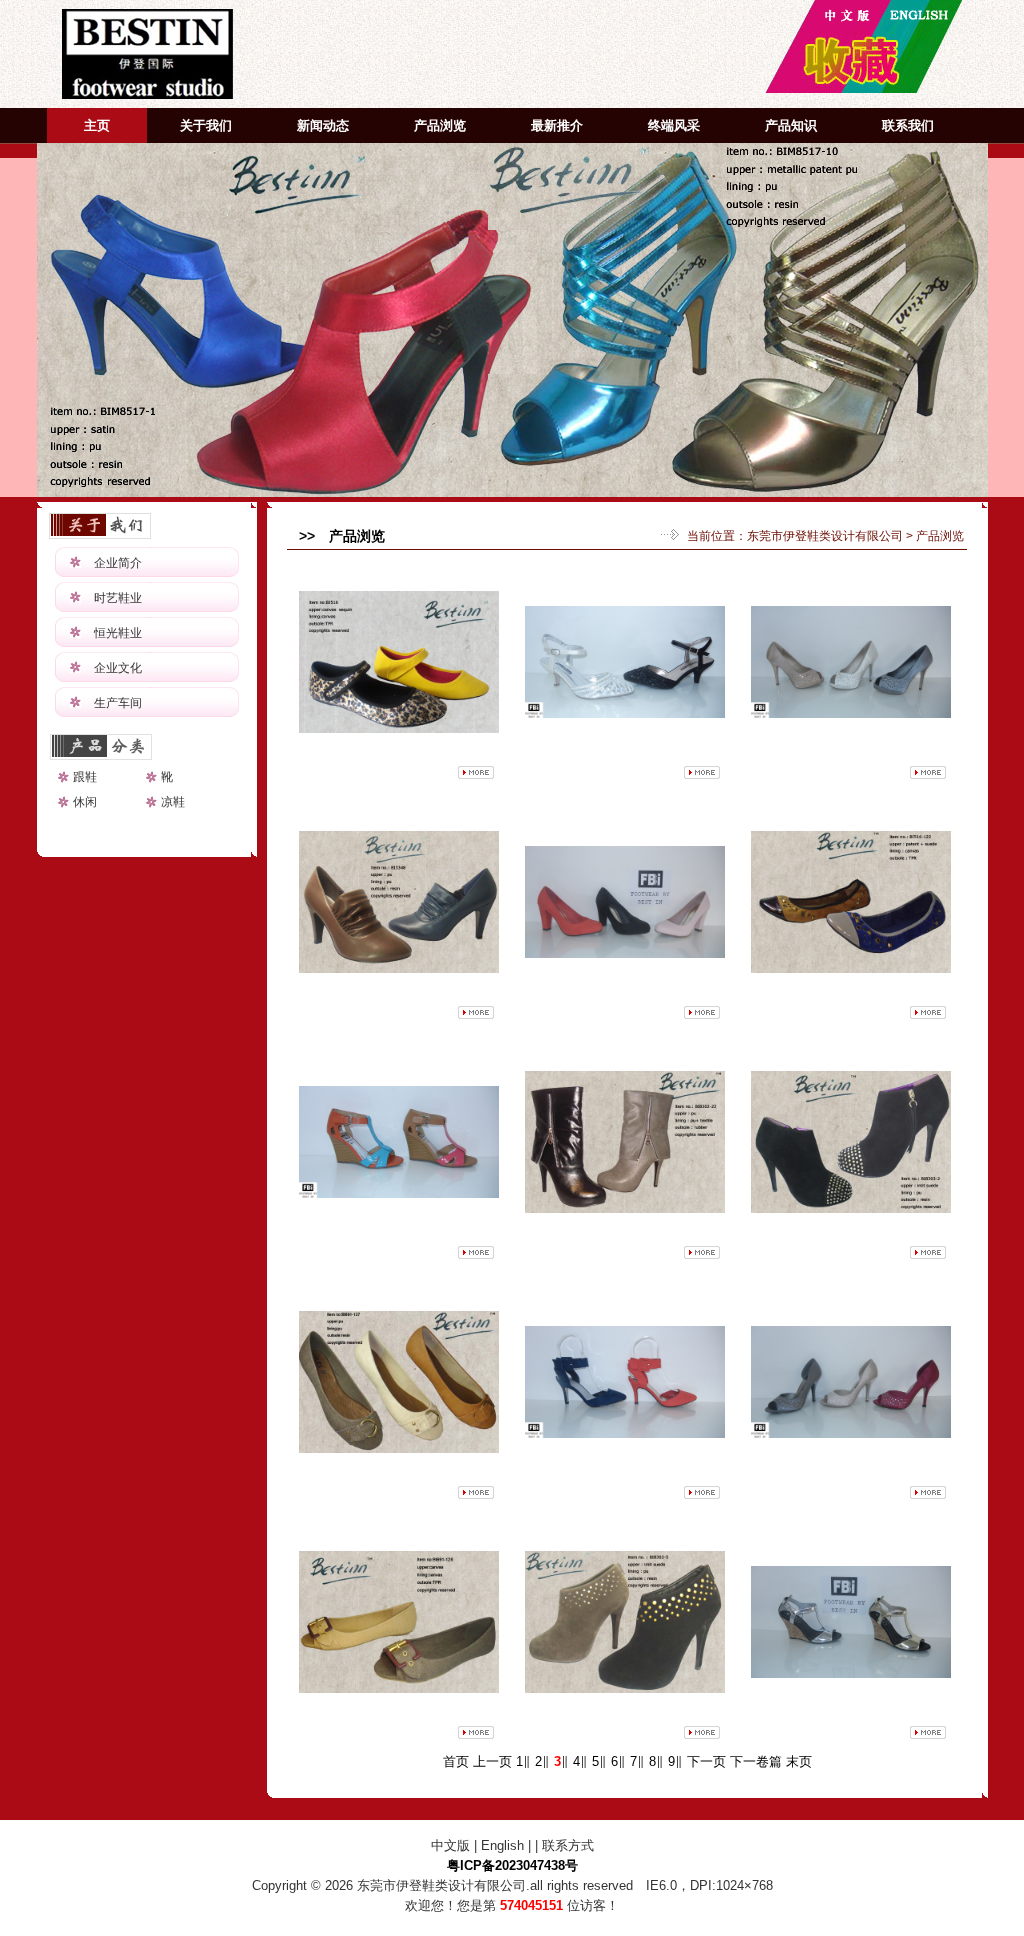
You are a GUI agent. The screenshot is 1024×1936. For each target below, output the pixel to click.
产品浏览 (440, 125)
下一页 (706, 1761)
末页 (799, 1761)
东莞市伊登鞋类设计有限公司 (825, 536)
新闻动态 (323, 125)
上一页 (492, 1761)
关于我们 (206, 125)
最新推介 (557, 125)
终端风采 (674, 125)
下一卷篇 (756, 1761)
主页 (97, 125)
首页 (456, 1761)
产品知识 (791, 125)
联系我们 (908, 125)
